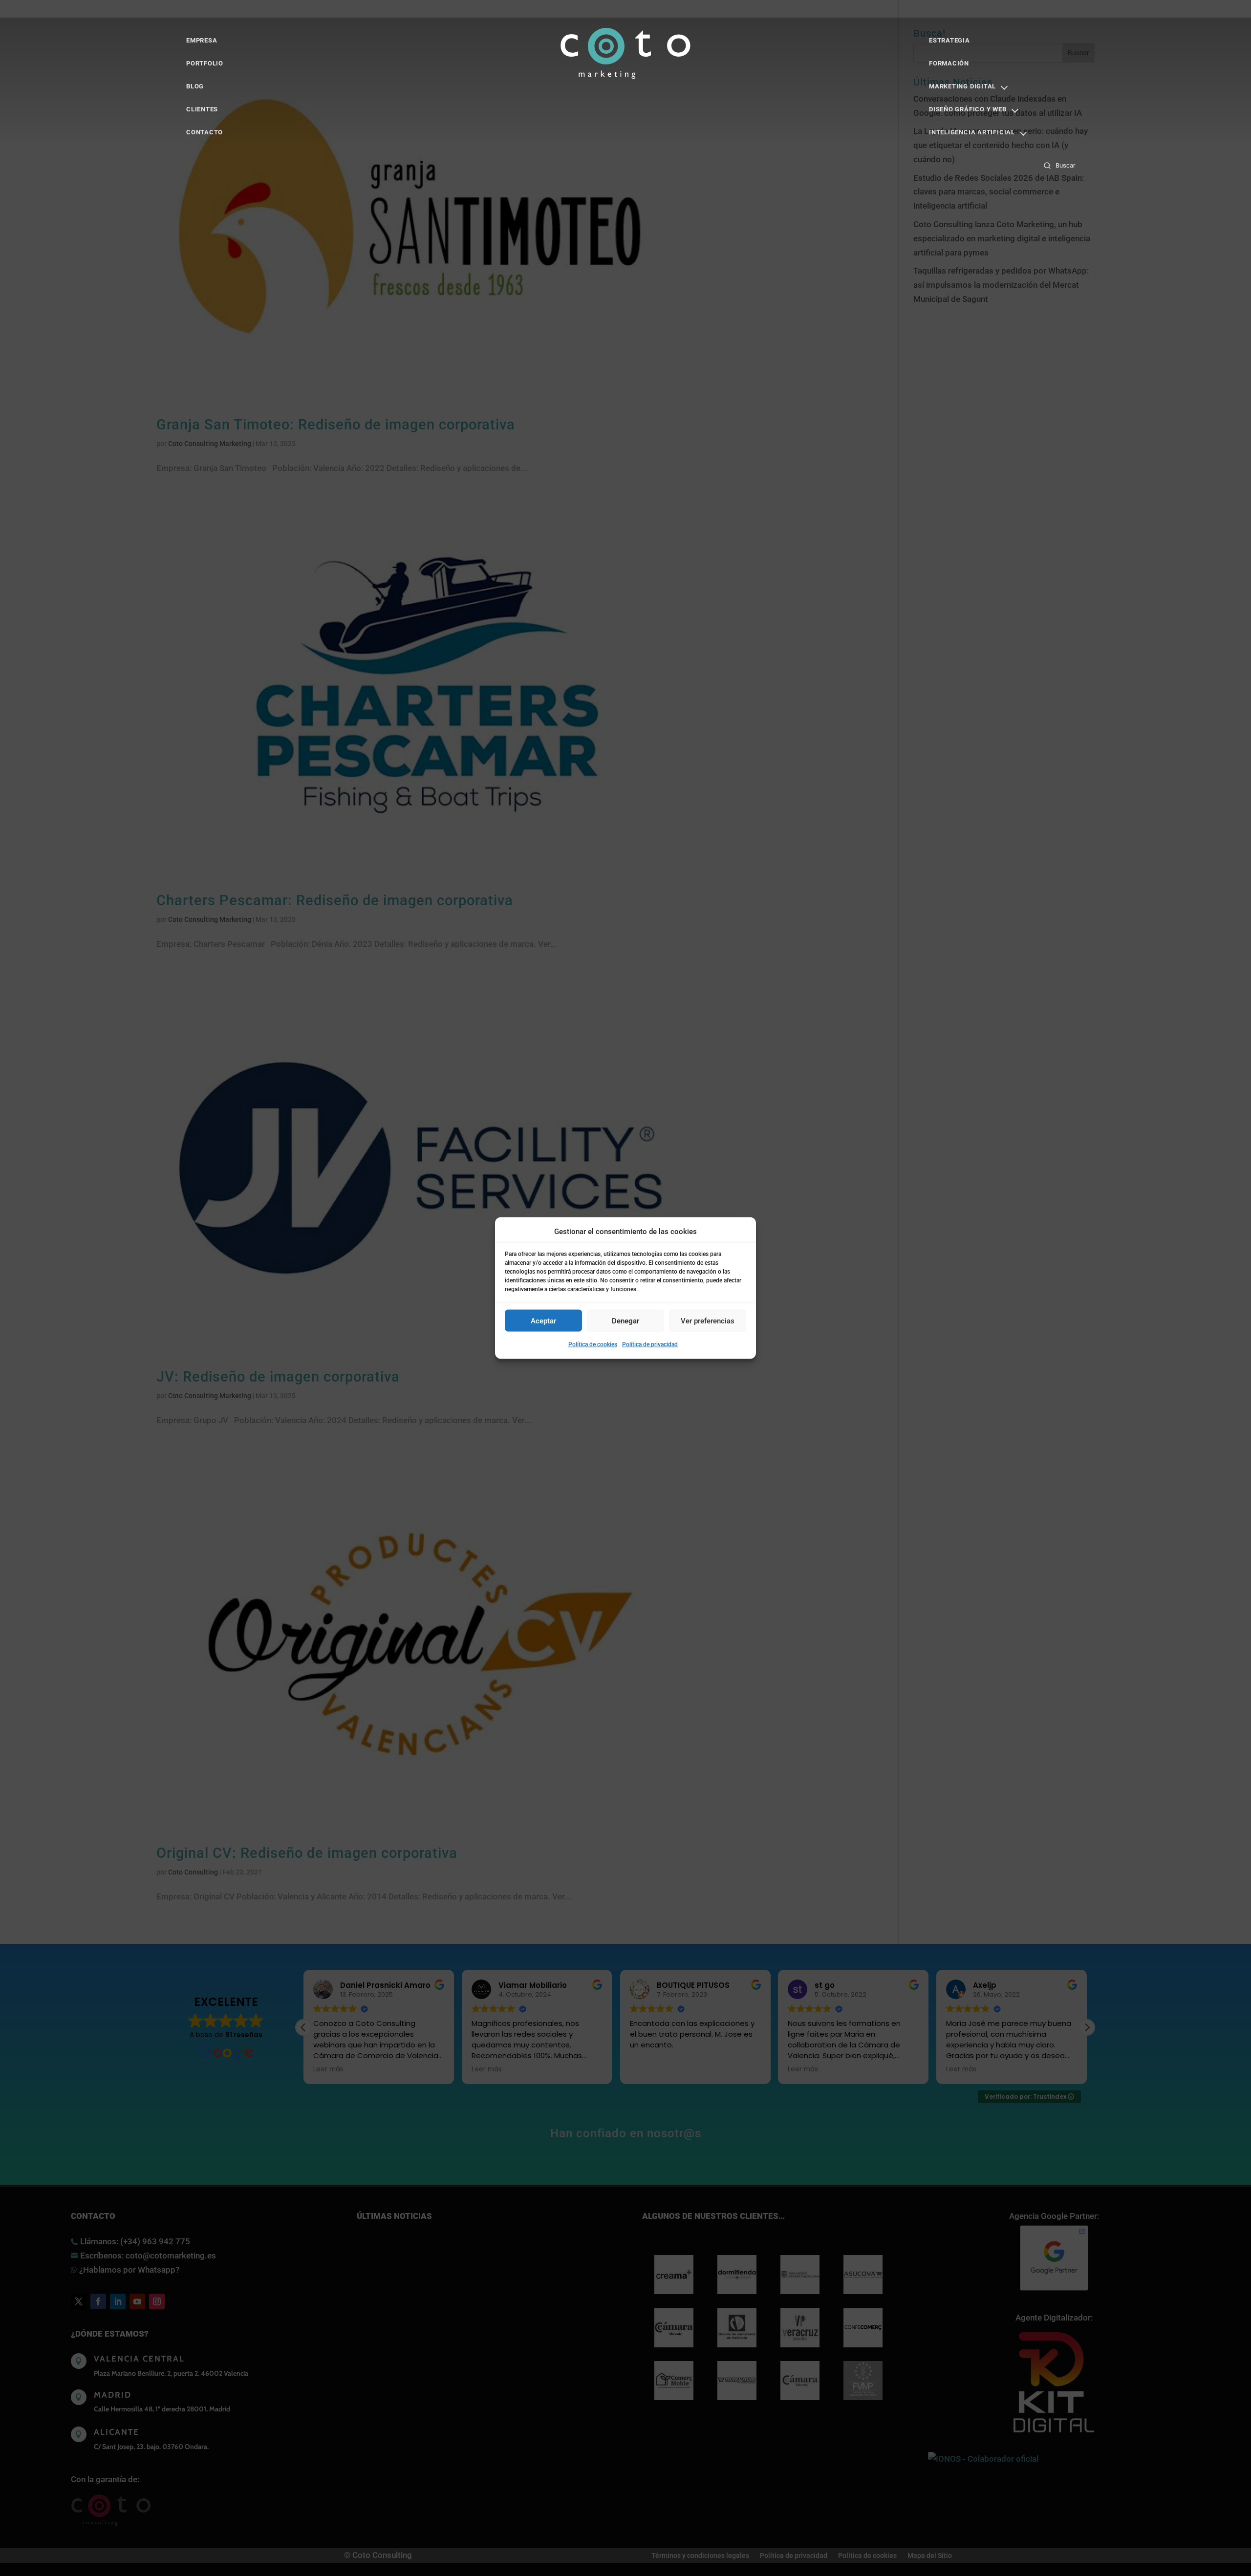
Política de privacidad (650, 1344)
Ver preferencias (708, 1321)
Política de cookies (593, 1344)
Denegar (625, 1321)
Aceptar (543, 1321)
